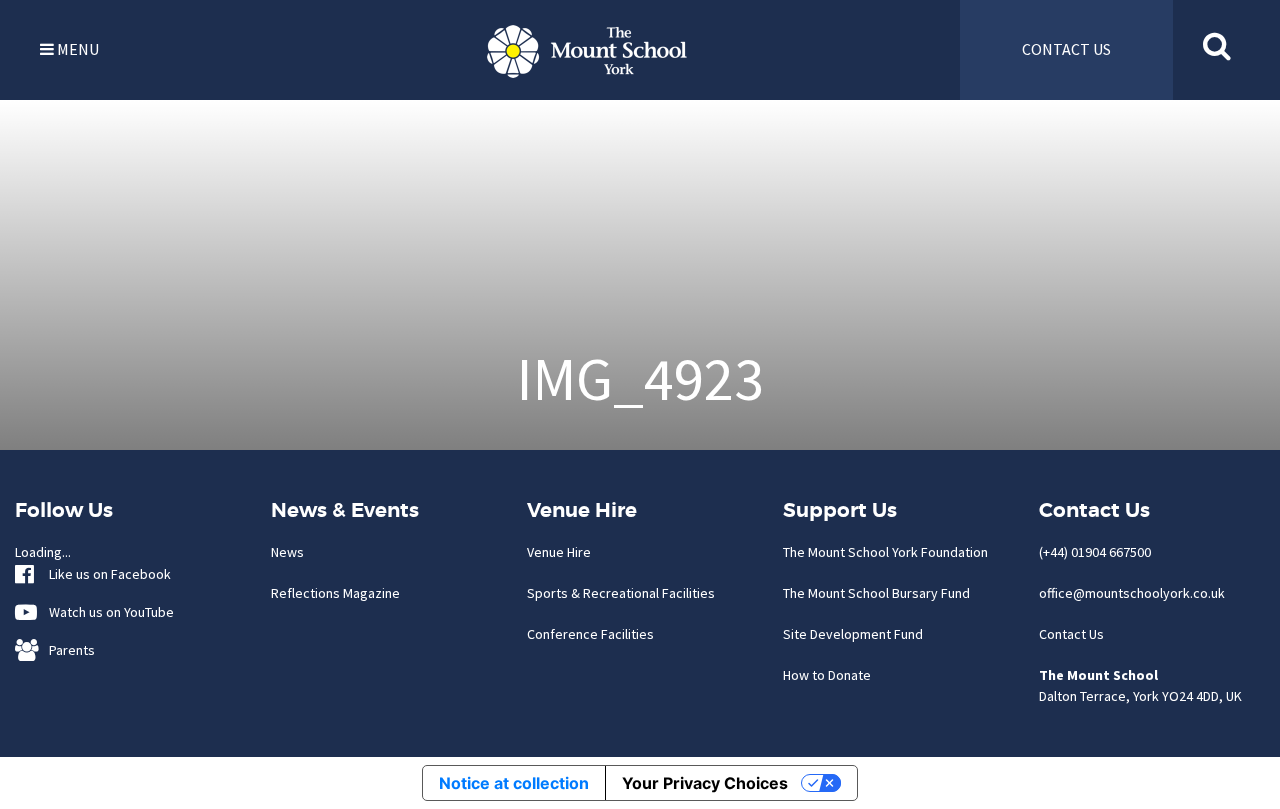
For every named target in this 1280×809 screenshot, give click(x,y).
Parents (67, 650)
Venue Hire (559, 552)
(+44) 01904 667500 (1095, 552)
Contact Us (1071, 634)
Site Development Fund (853, 634)
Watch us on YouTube (107, 612)
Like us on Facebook (105, 574)
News (287, 552)
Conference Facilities (590, 634)
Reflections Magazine (335, 593)
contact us (1066, 49)
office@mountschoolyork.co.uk (1132, 593)
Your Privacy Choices (705, 783)
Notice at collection (514, 783)
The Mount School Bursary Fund (876, 593)
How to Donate (827, 675)
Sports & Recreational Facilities (621, 593)
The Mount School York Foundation (885, 552)
